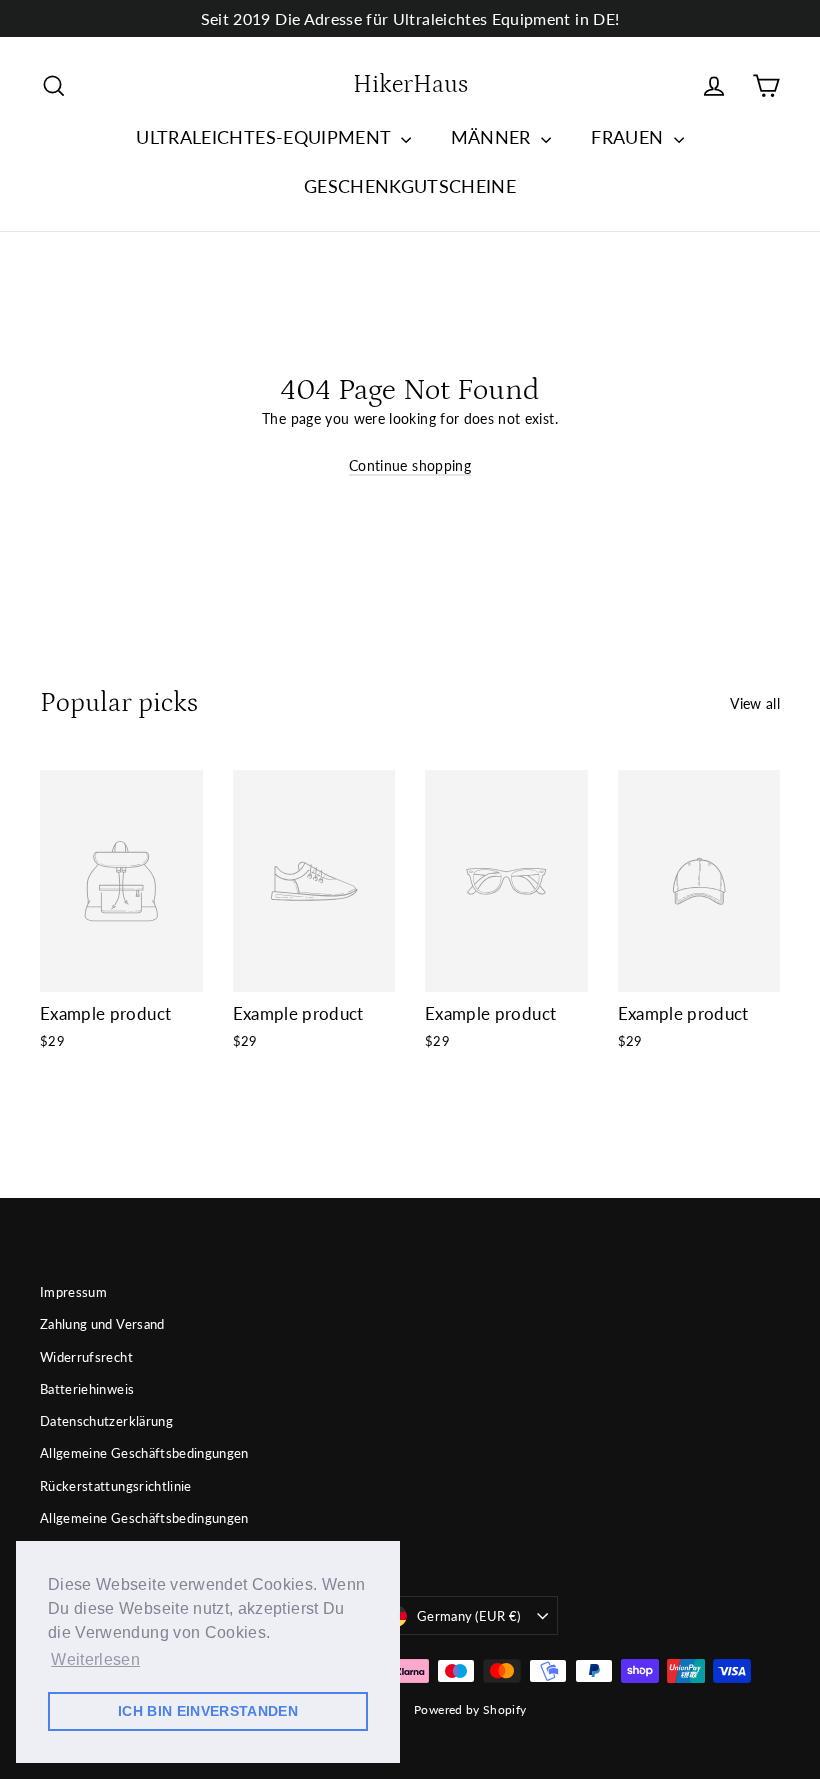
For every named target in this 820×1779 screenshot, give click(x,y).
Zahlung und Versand (102, 1324)
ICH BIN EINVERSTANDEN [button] (208, 1711)
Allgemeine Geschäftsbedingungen (144, 1453)
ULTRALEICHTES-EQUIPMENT (265, 137)
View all (755, 703)
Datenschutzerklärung (106, 1421)
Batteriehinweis (87, 1389)
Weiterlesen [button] (95, 1659)
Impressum (73, 1292)
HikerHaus (410, 85)
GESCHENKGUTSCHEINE (410, 186)
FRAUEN (629, 137)
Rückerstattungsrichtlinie (116, 1486)
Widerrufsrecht (86, 1357)
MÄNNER (493, 137)
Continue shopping (410, 465)
